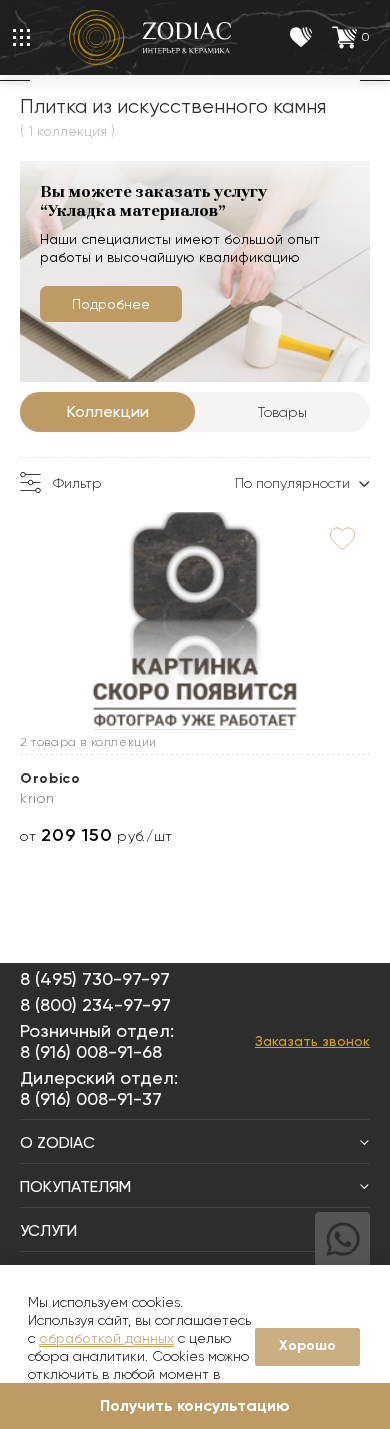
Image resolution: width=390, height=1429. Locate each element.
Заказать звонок (312, 1041)
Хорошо (307, 1345)
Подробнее (111, 304)
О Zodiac (57, 1142)
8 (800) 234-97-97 (95, 1004)
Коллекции (108, 411)
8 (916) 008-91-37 (91, 1098)
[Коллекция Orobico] (195, 621)
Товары (282, 412)
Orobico (50, 778)
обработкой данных (106, 1338)
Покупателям (75, 1186)
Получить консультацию (195, 1405)
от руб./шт (96, 835)
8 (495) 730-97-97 (95, 978)
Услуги (48, 1230)
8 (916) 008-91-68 (91, 1051)
